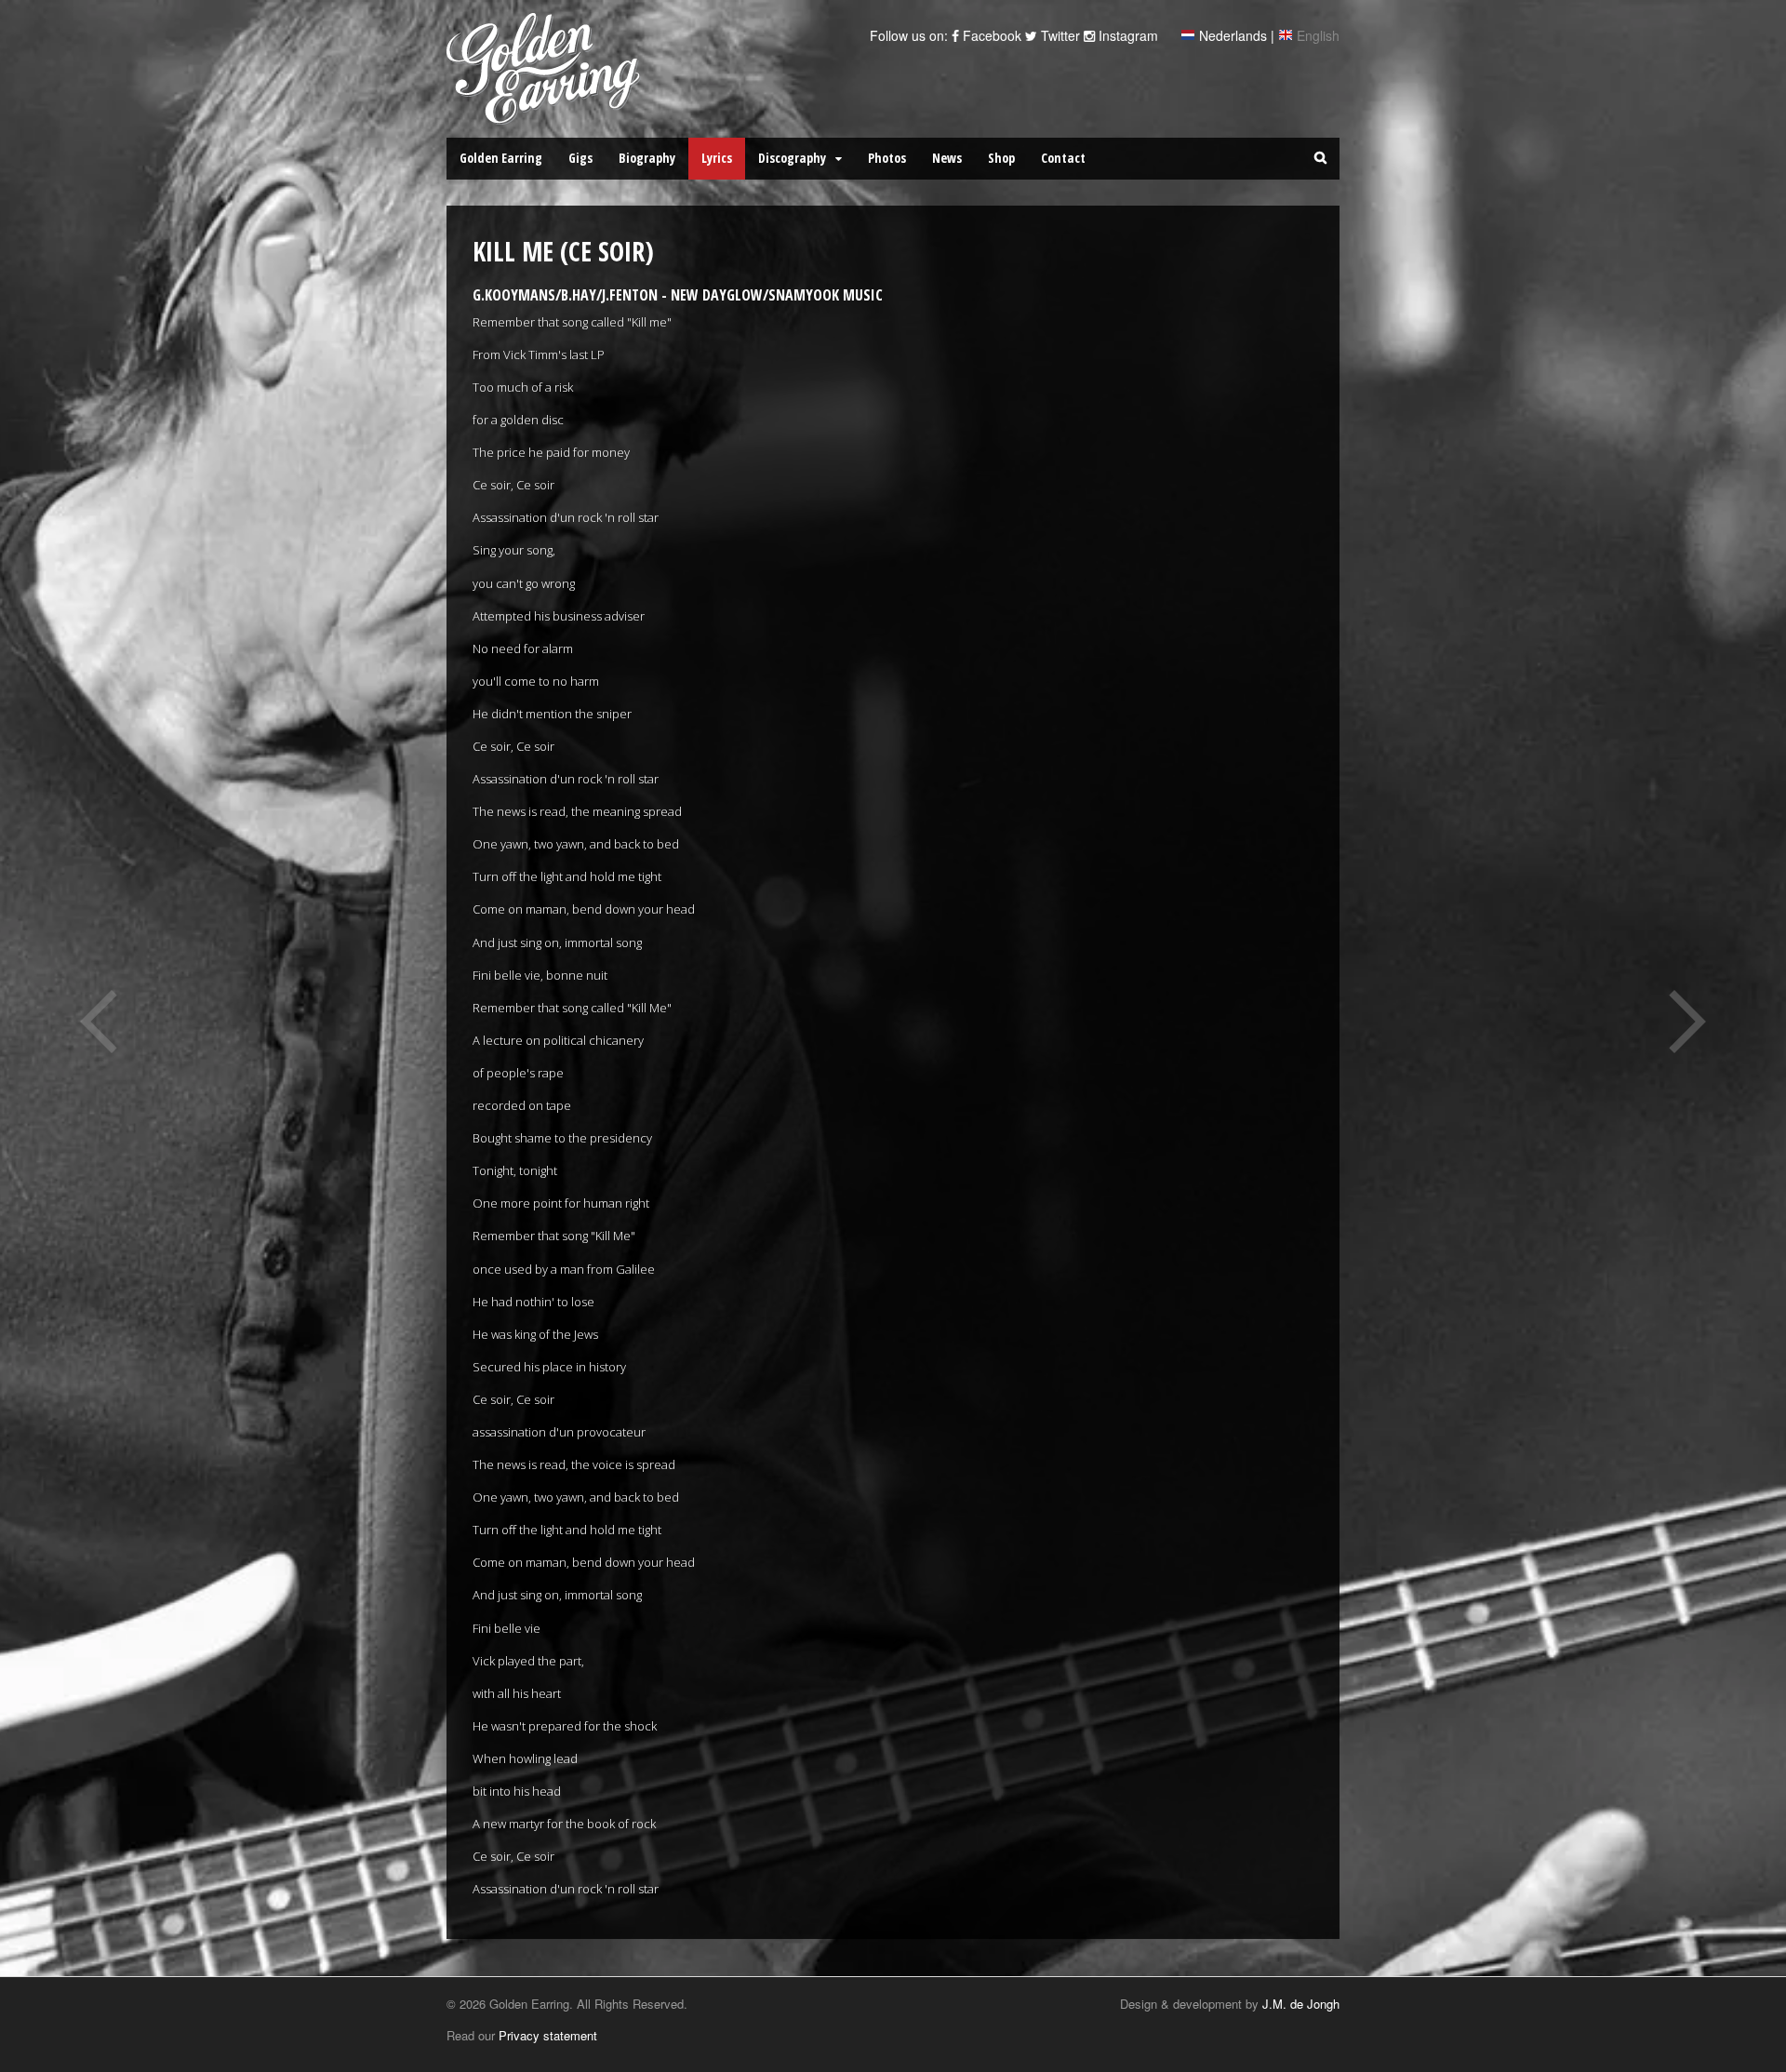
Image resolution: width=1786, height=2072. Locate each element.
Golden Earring (501, 158)
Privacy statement (548, 2035)
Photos (887, 158)
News (947, 158)
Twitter (1059, 35)
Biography (647, 158)
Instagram (1126, 35)
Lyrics (717, 158)
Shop (1001, 158)
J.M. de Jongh (1301, 2004)
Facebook (990, 35)
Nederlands (1233, 35)
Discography (792, 158)
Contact (1063, 158)
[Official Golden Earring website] (546, 114)
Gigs (580, 158)
